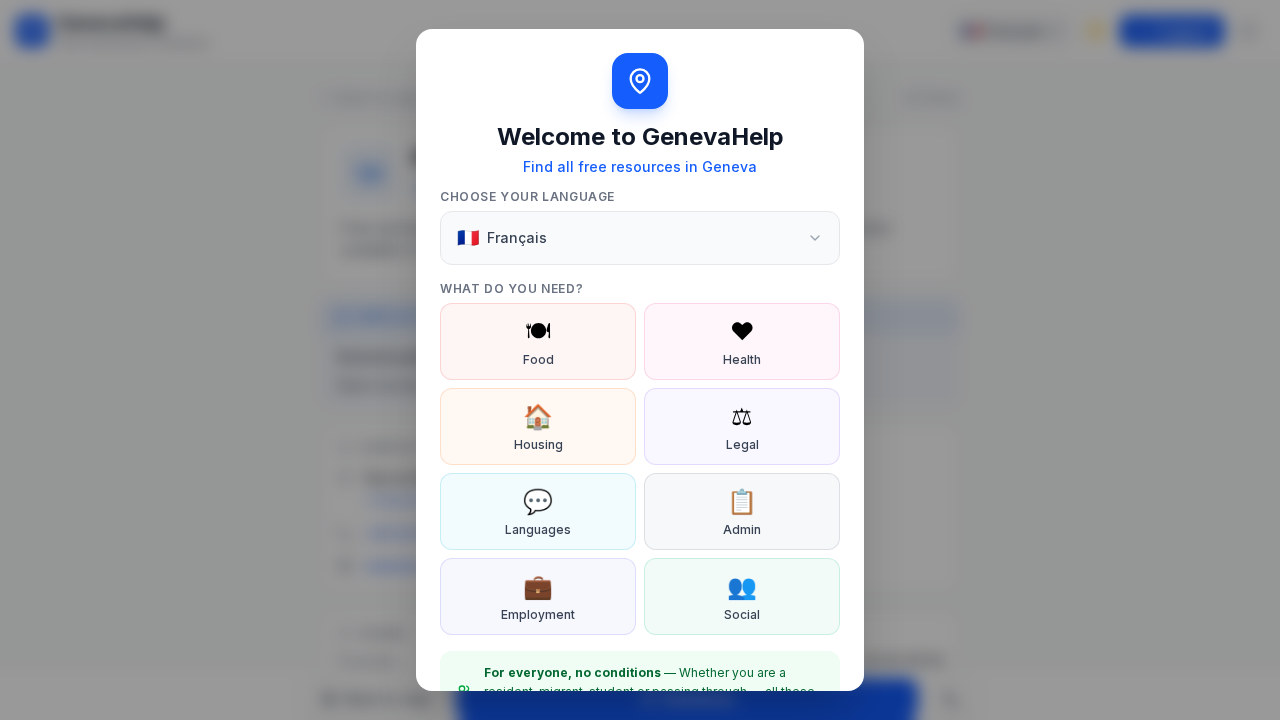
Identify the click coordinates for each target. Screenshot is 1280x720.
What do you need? (511, 288)
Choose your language (527, 196)
